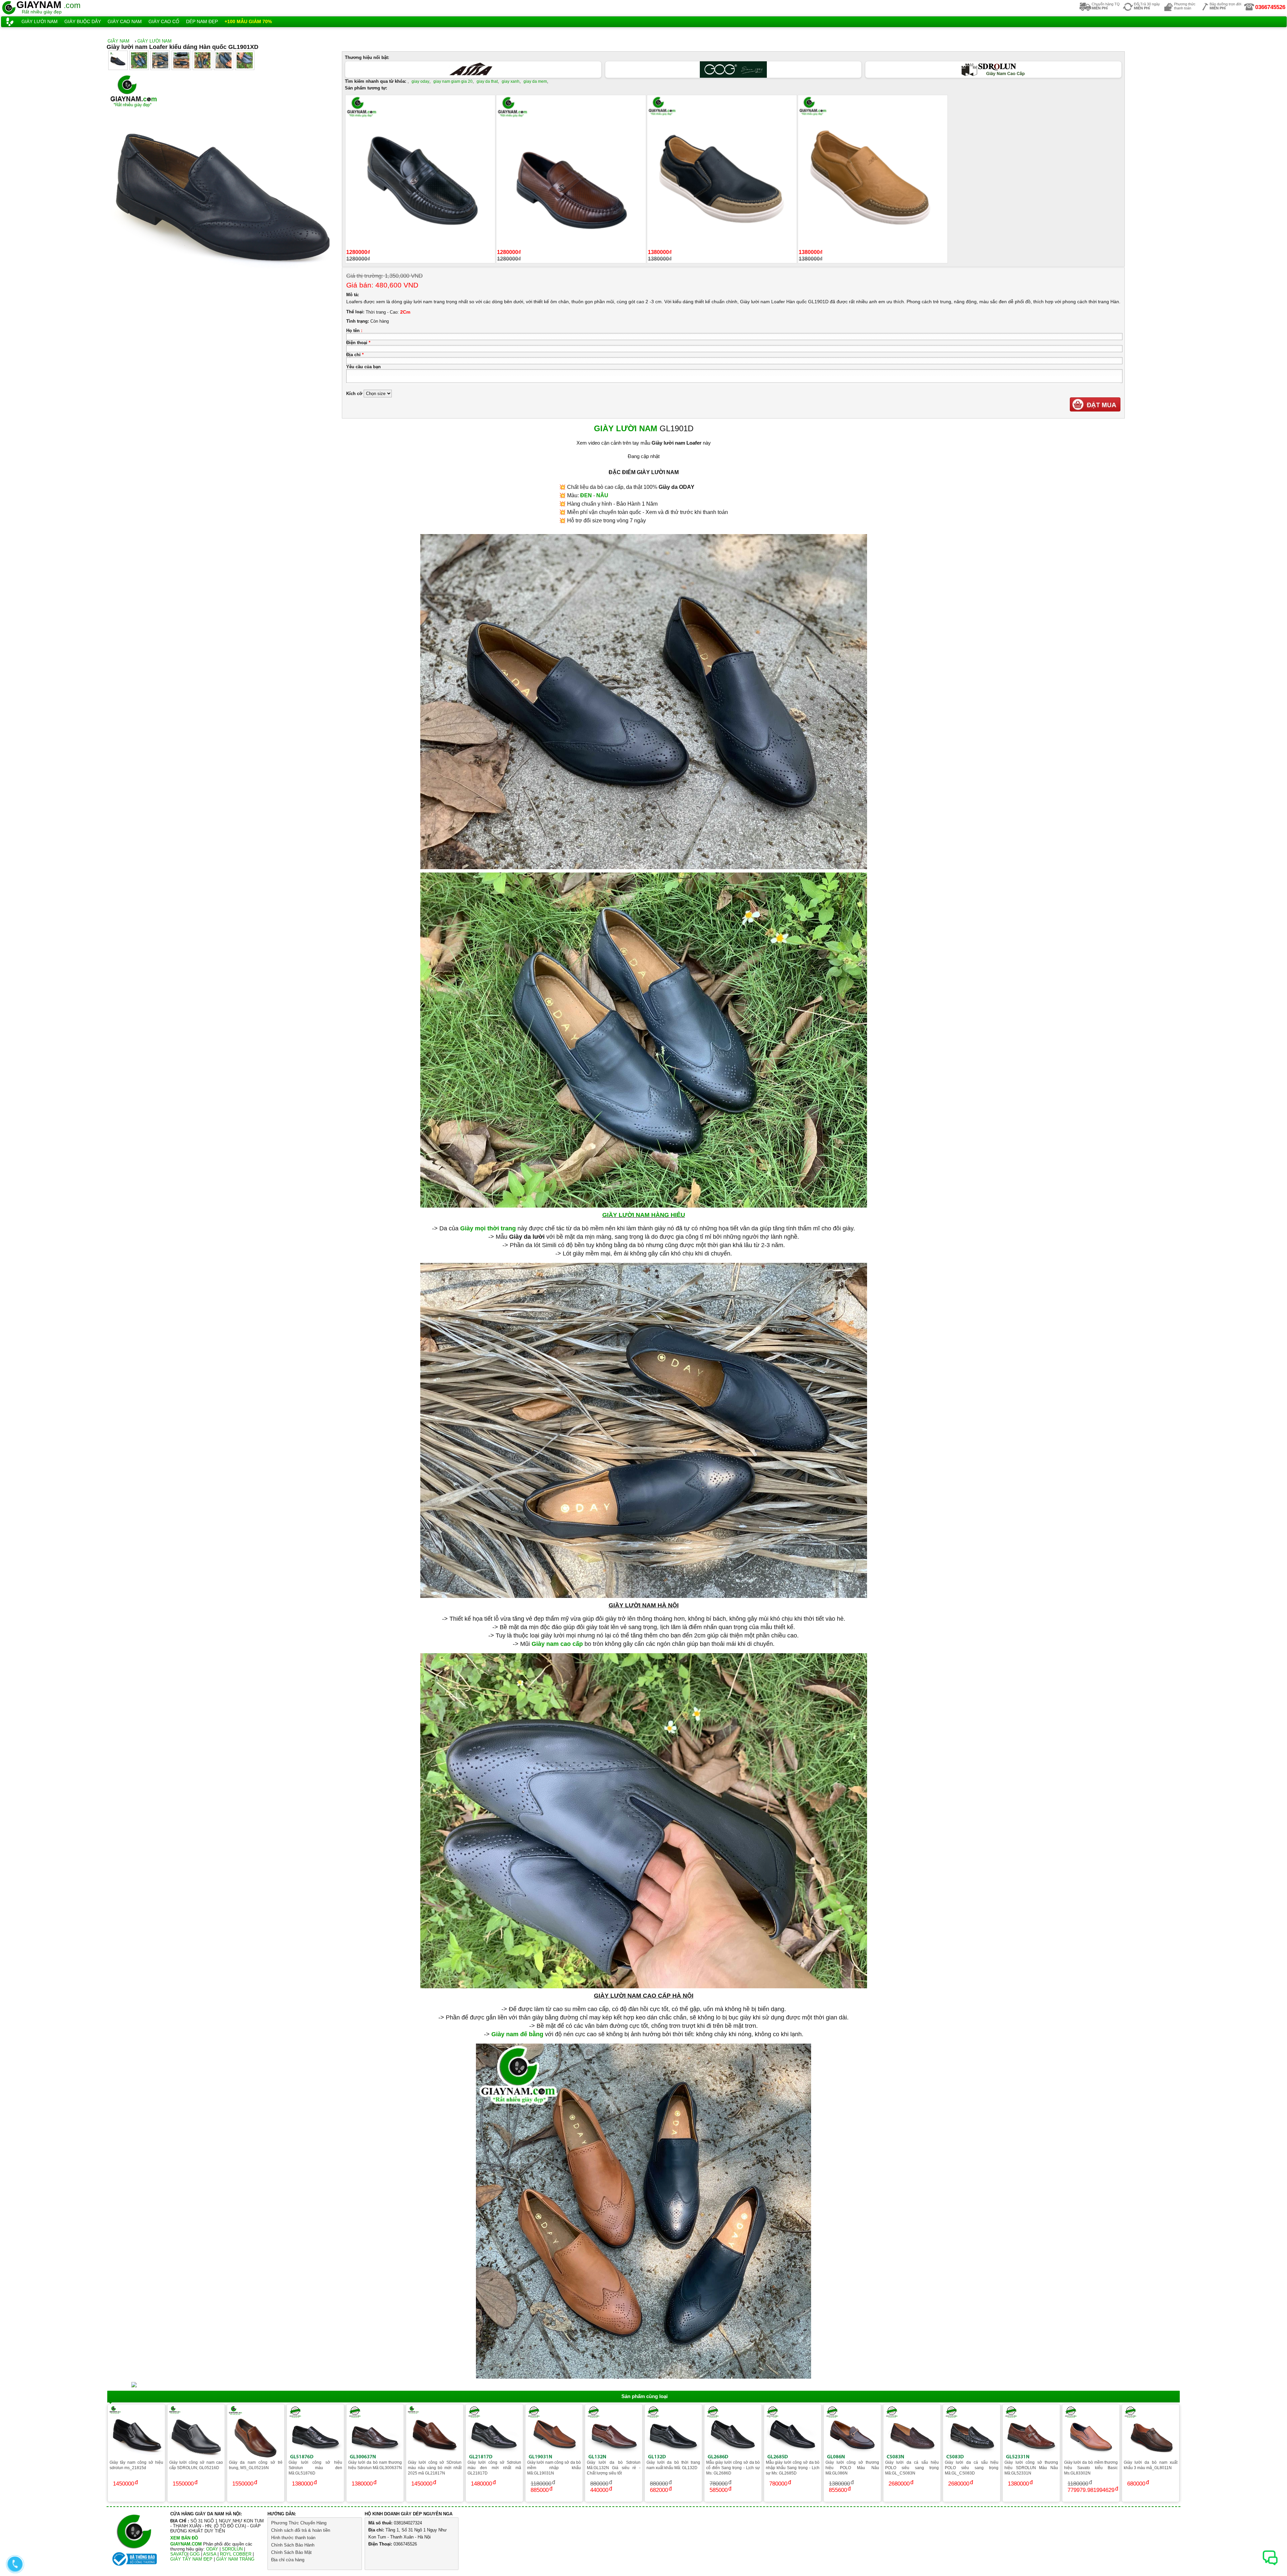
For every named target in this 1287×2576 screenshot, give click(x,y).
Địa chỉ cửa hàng (288, 2560)
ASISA (210, 2554)
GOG (195, 2554)
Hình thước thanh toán (293, 2538)
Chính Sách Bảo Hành (293, 2545)
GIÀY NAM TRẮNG (235, 2559)
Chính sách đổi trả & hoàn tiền (301, 2530)
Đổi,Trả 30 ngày (1147, 6)
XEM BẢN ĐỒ (184, 2538)
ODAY (212, 2549)
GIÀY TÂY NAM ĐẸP (191, 2559)
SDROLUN (232, 2549)
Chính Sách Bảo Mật (291, 2552)
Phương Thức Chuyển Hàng (299, 2523)
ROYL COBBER (236, 2554)
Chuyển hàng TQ (1106, 6)
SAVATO (179, 2554)
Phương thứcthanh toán (1185, 6)
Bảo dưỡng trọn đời (1225, 6)
